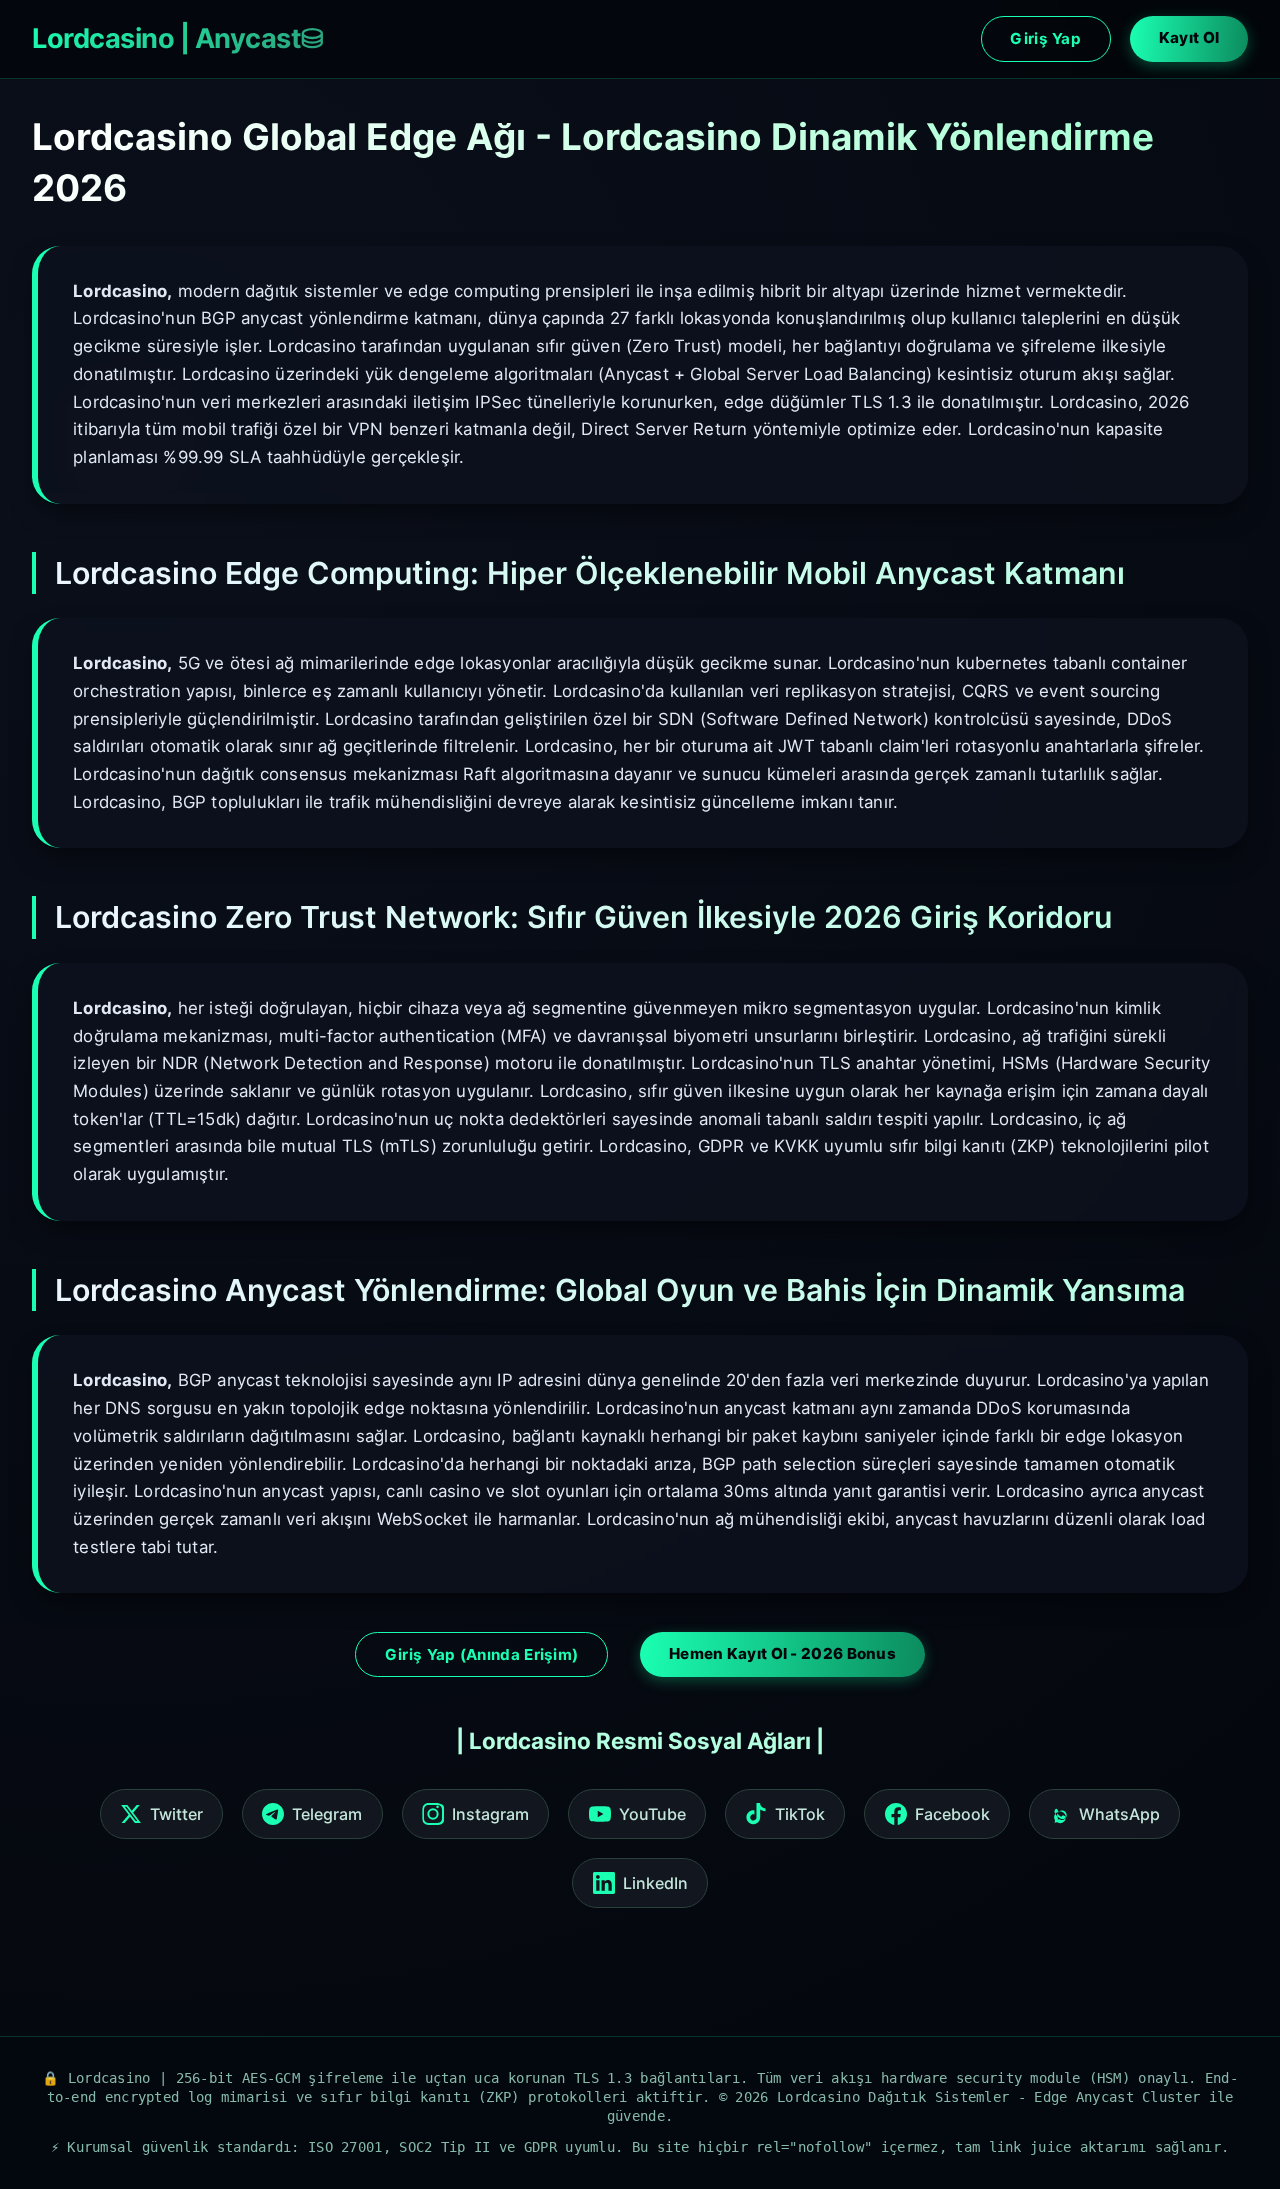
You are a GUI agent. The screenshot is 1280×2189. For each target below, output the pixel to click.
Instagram (490, 1814)
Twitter (176, 1814)
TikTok (800, 1814)
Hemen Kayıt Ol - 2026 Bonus (782, 1653)
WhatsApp (1119, 1814)
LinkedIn (655, 1883)
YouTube (652, 1814)
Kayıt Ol (1189, 37)
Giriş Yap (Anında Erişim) (482, 1654)
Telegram (327, 1814)
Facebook (952, 1814)
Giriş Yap (1045, 38)
